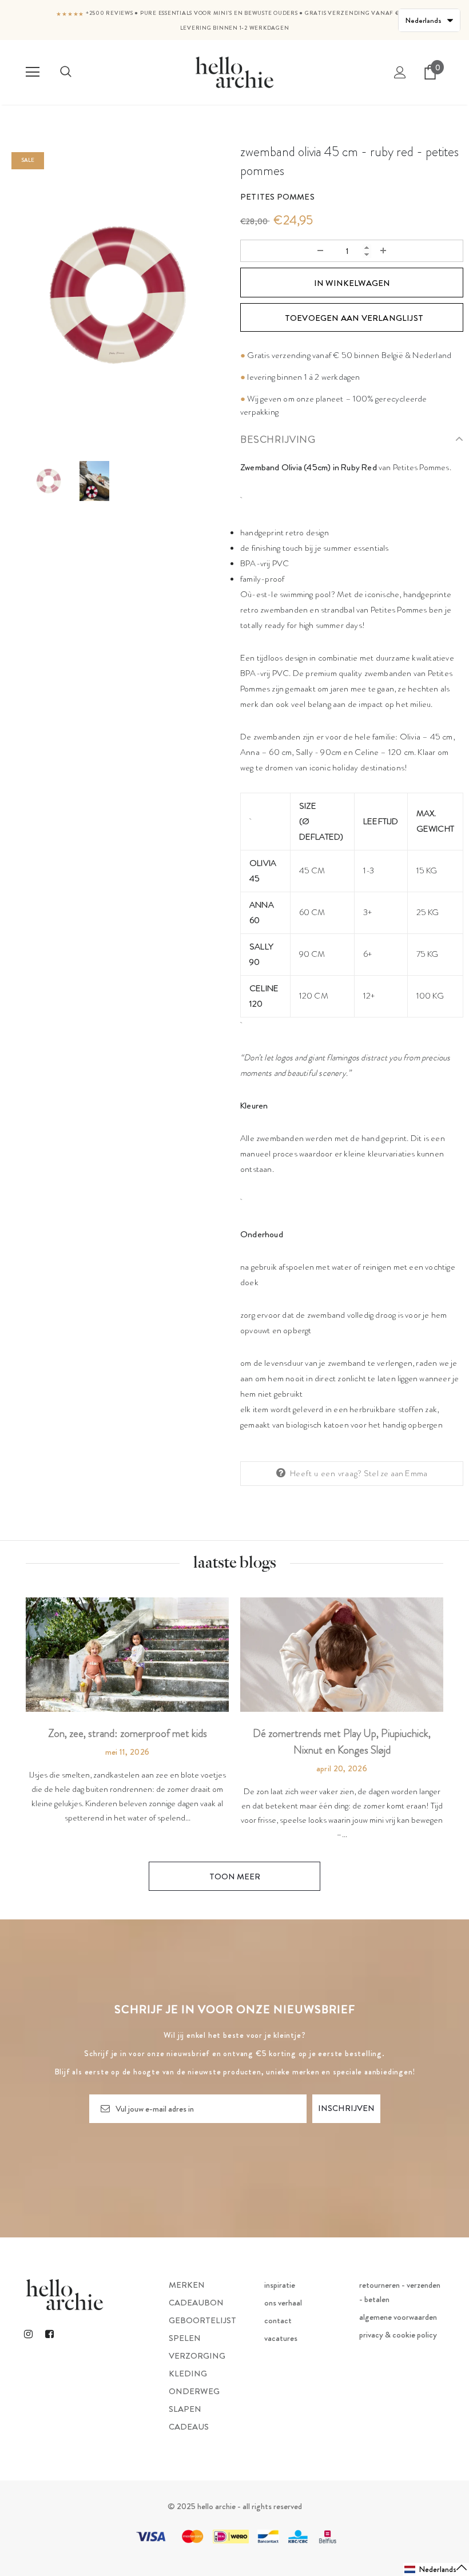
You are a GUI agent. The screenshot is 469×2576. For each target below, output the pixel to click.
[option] (117, 295)
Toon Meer (235, 1877)
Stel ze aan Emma (396, 1473)
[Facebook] (49, 2334)
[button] (436, 2569)
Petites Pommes (277, 197)
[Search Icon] (66, 72)
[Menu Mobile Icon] (33, 72)
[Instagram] (28, 2334)
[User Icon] (400, 72)
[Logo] (234, 72)
